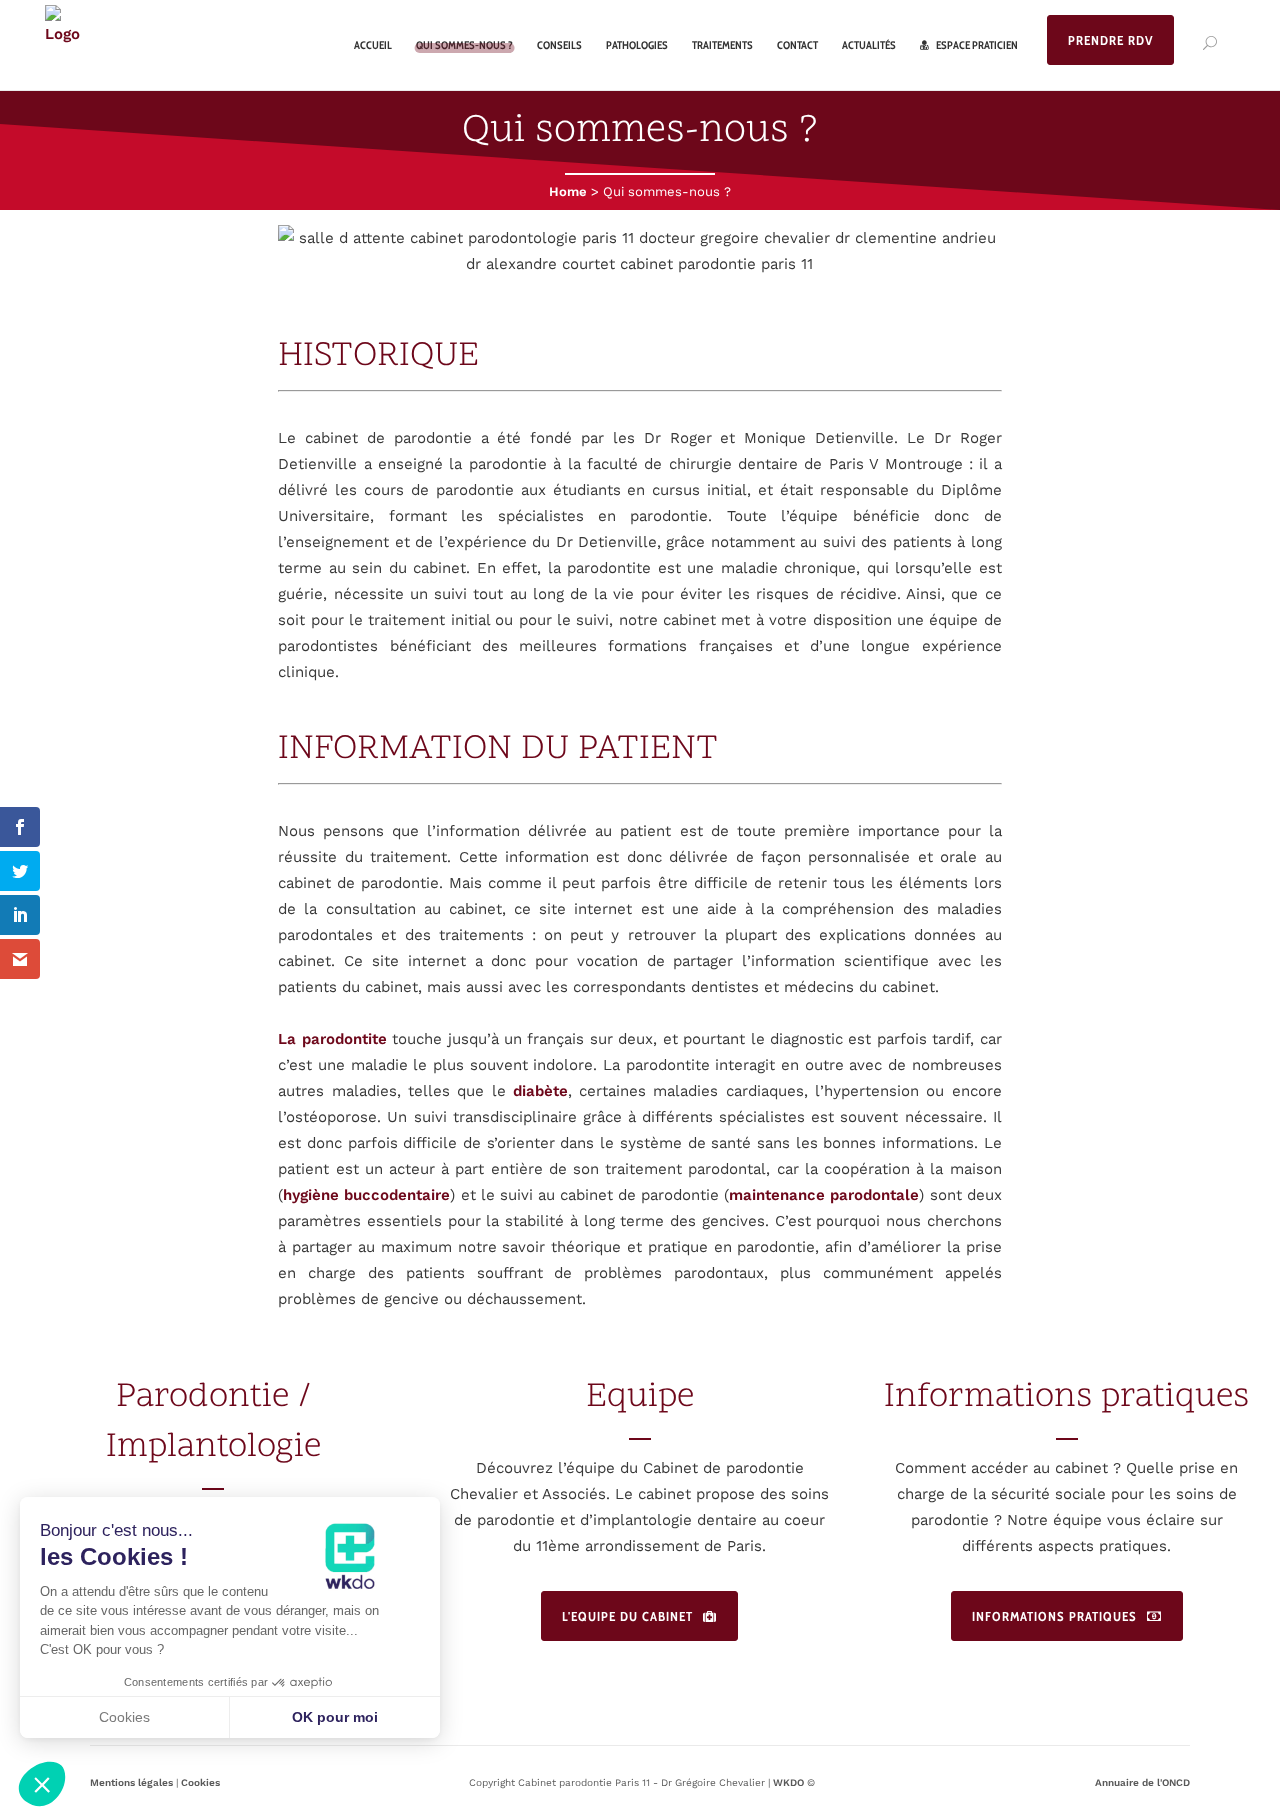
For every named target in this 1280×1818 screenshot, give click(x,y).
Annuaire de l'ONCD (1142, 1782)
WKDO (788, 1782)
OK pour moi (335, 1717)
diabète (540, 1091)
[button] (42, 1784)
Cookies (200, 1782)
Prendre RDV (1110, 40)
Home (568, 191)
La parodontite (332, 1039)
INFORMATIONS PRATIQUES (1054, 1616)
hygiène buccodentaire (366, 1195)
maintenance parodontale (824, 1195)
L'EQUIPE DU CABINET (627, 1616)
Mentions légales (131, 1782)
